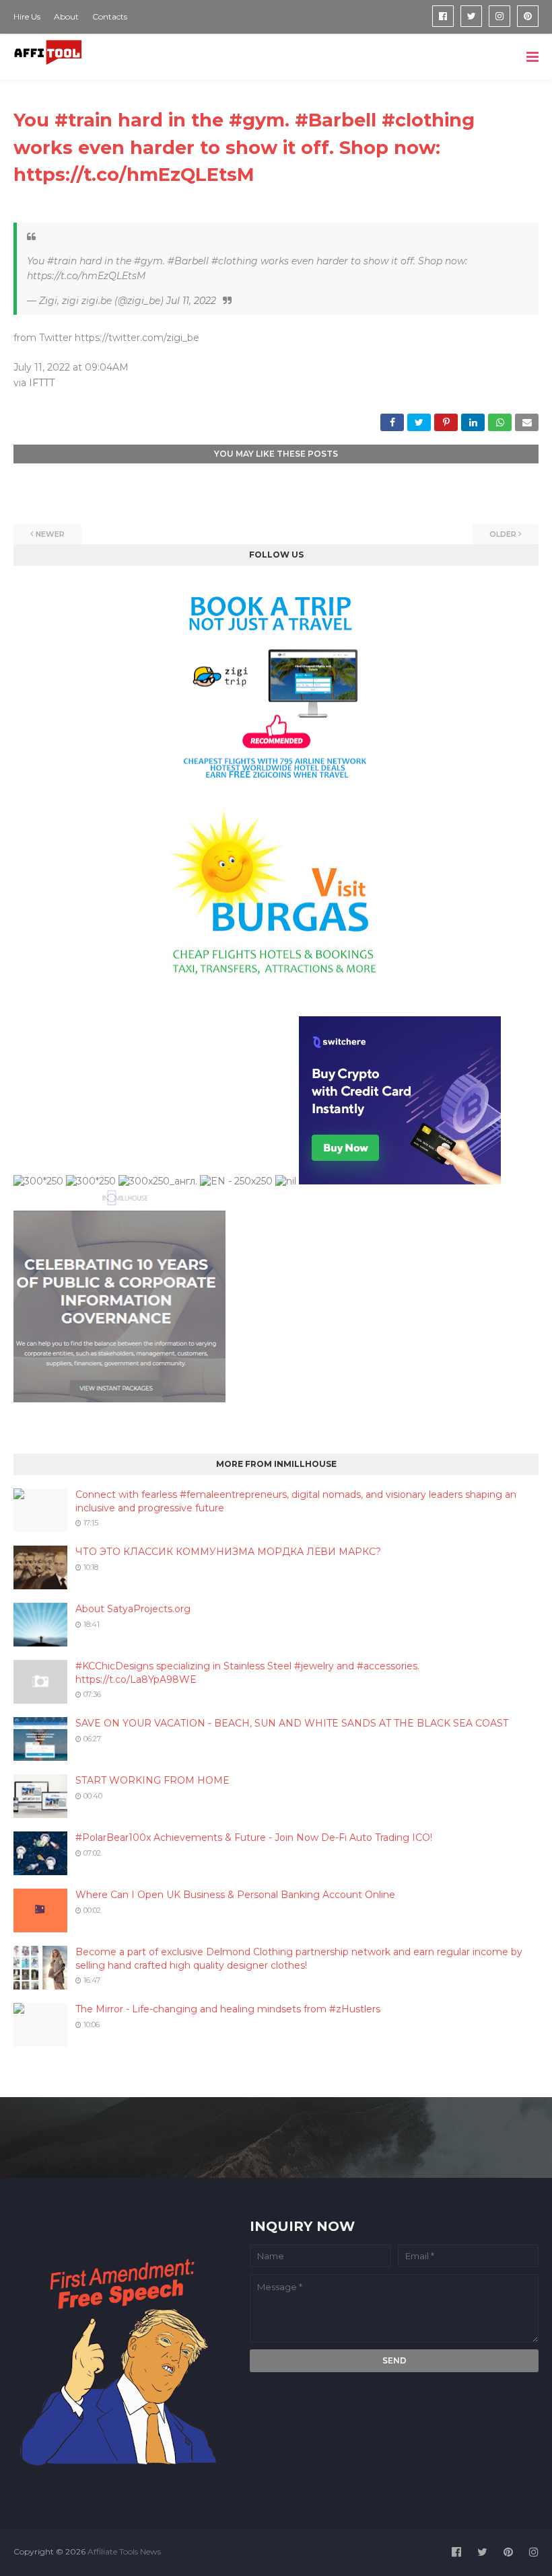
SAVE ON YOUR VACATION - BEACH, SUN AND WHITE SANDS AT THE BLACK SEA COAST (292, 1723)
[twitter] (471, 16)
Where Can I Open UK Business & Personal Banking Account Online (235, 1895)
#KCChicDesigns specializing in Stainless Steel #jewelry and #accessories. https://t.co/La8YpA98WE (247, 1673)
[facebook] (443, 16)
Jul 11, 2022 (191, 301)
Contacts (110, 16)
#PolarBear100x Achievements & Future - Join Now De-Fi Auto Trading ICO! (254, 1838)
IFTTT (42, 383)
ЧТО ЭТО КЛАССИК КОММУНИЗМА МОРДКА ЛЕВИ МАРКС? (228, 1552)
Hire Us (27, 16)
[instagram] (499, 16)
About (66, 16)
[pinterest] (528, 16)
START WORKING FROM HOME (152, 1780)
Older (503, 534)
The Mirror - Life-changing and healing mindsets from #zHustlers (228, 2009)
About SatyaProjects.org (133, 1609)
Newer (50, 534)
